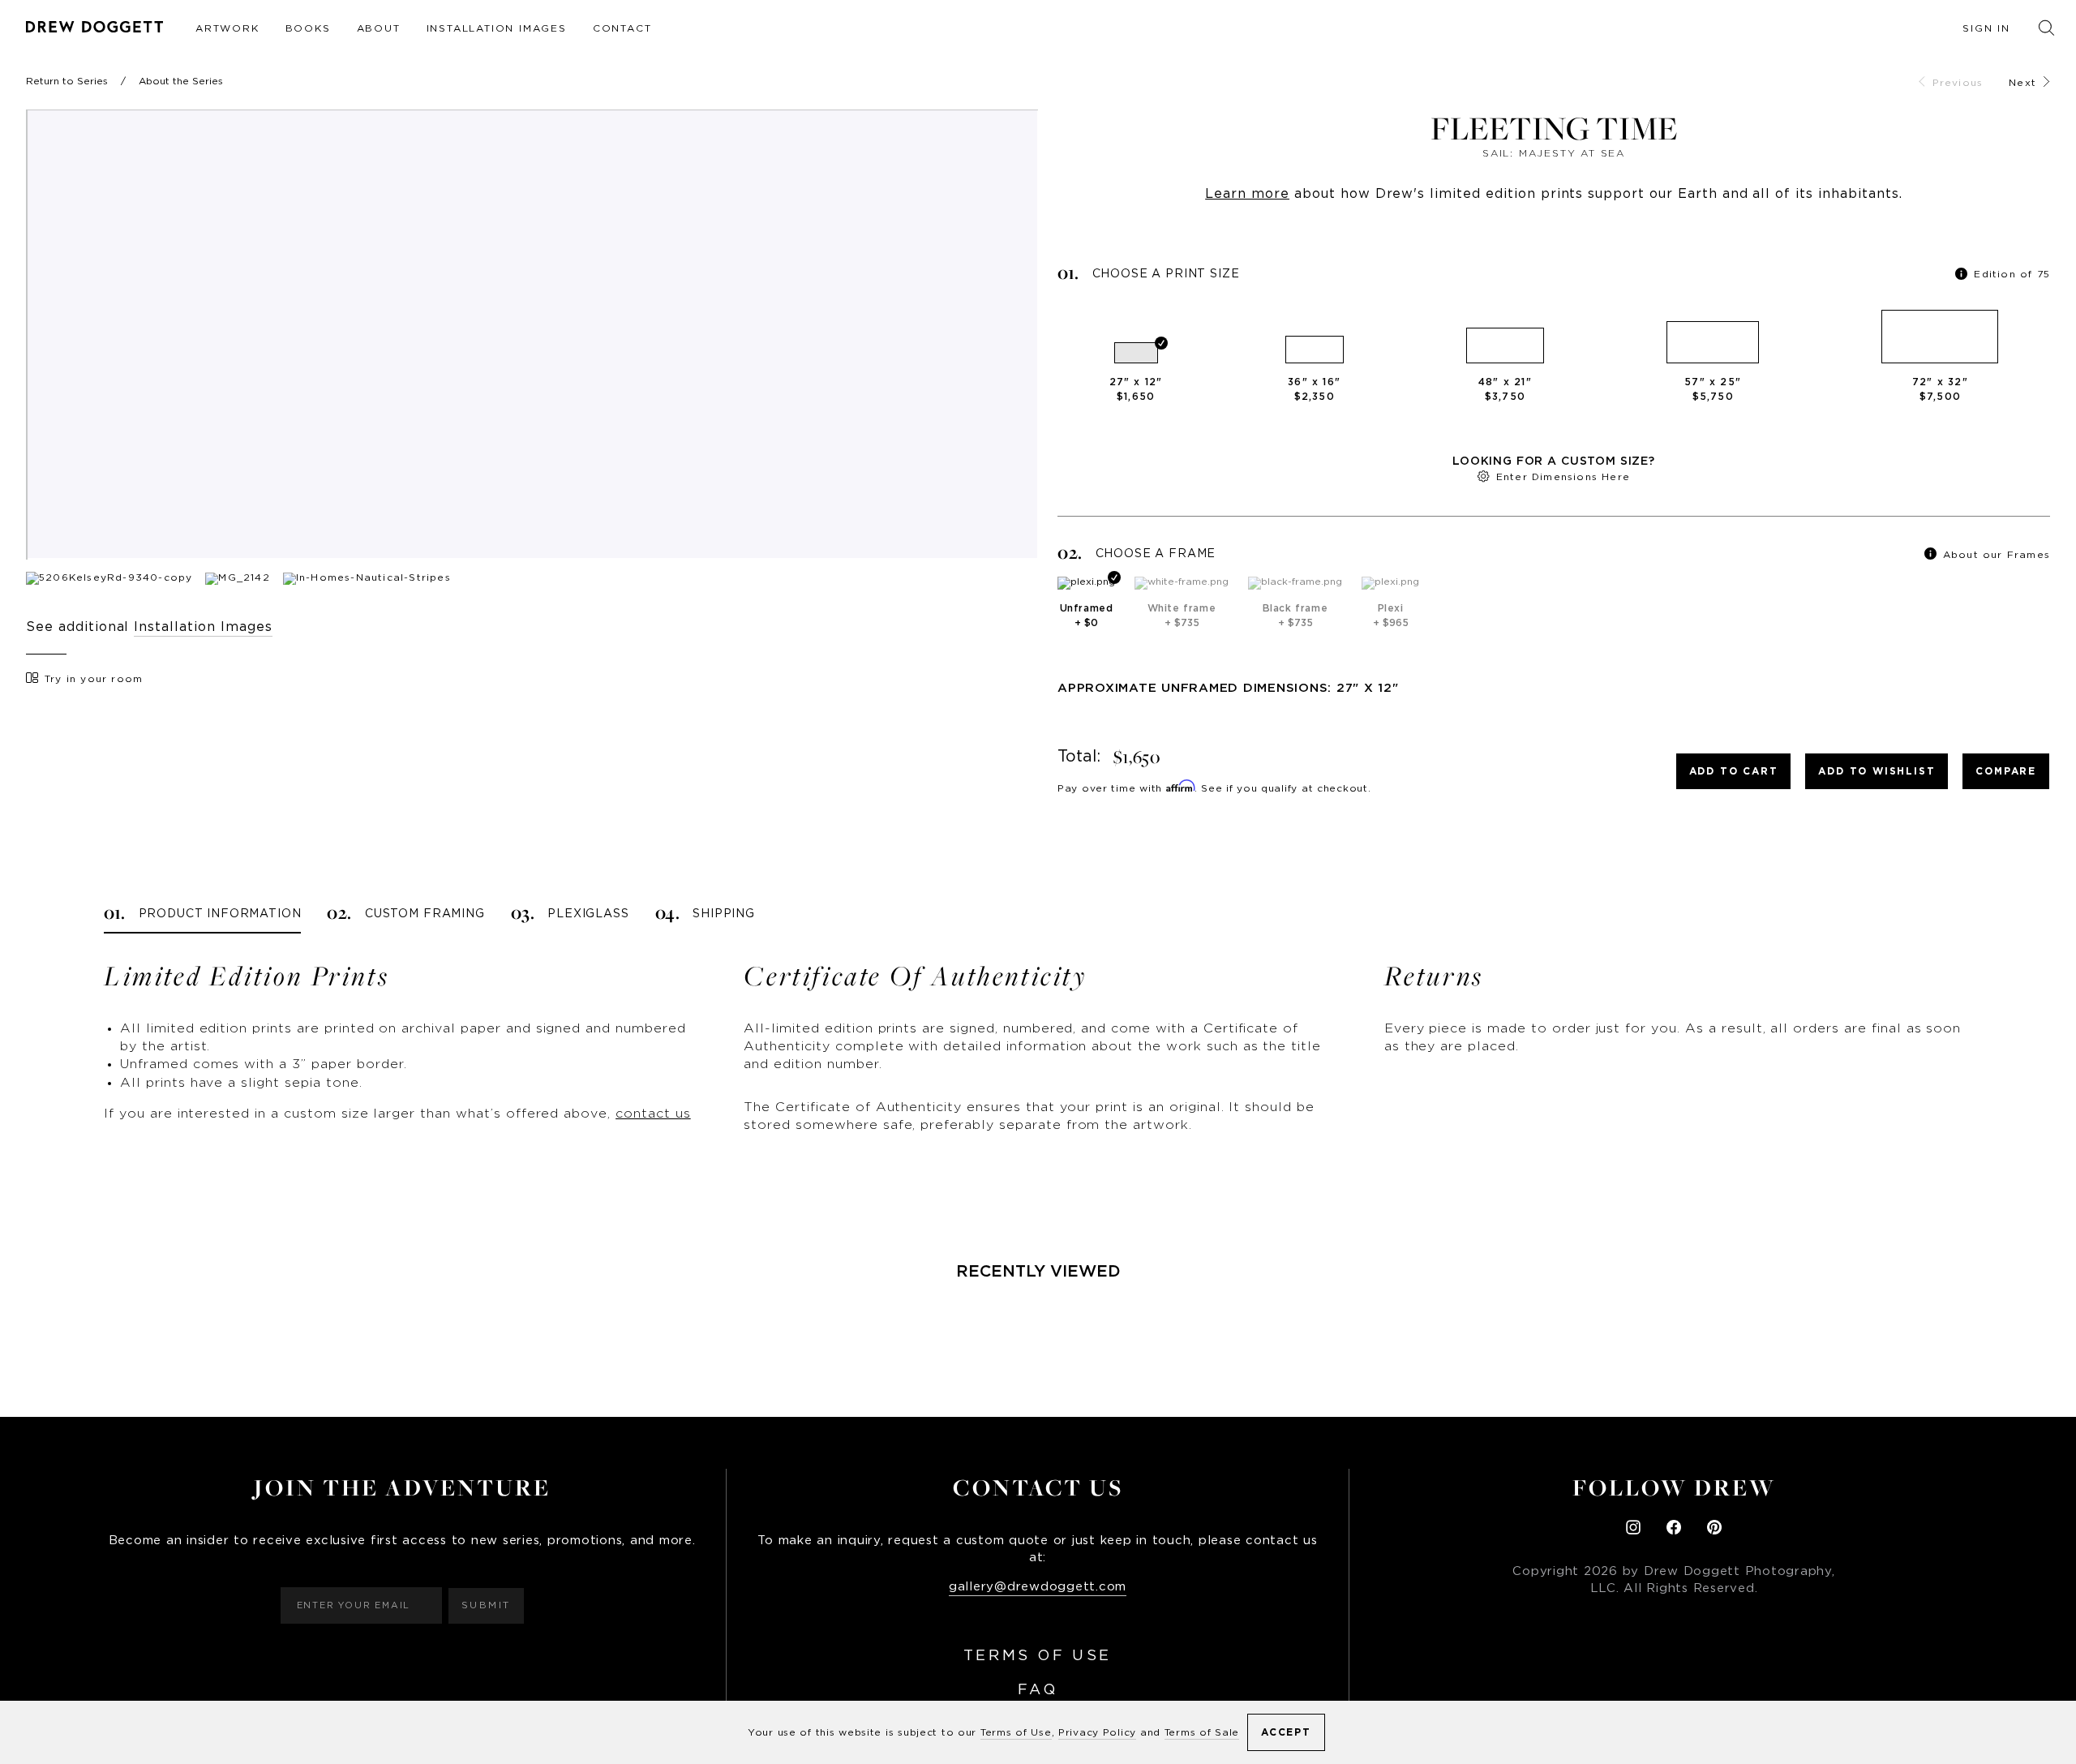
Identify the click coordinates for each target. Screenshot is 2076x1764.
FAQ (1038, 1690)
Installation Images (497, 28)
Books (308, 28)
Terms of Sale (1202, 1732)
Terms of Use (1038, 1656)
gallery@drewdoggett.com (1038, 1587)
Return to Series (67, 81)
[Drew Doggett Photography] (94, 27)
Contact (622, 28)
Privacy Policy (1097, 1732)
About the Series (181, 81)
